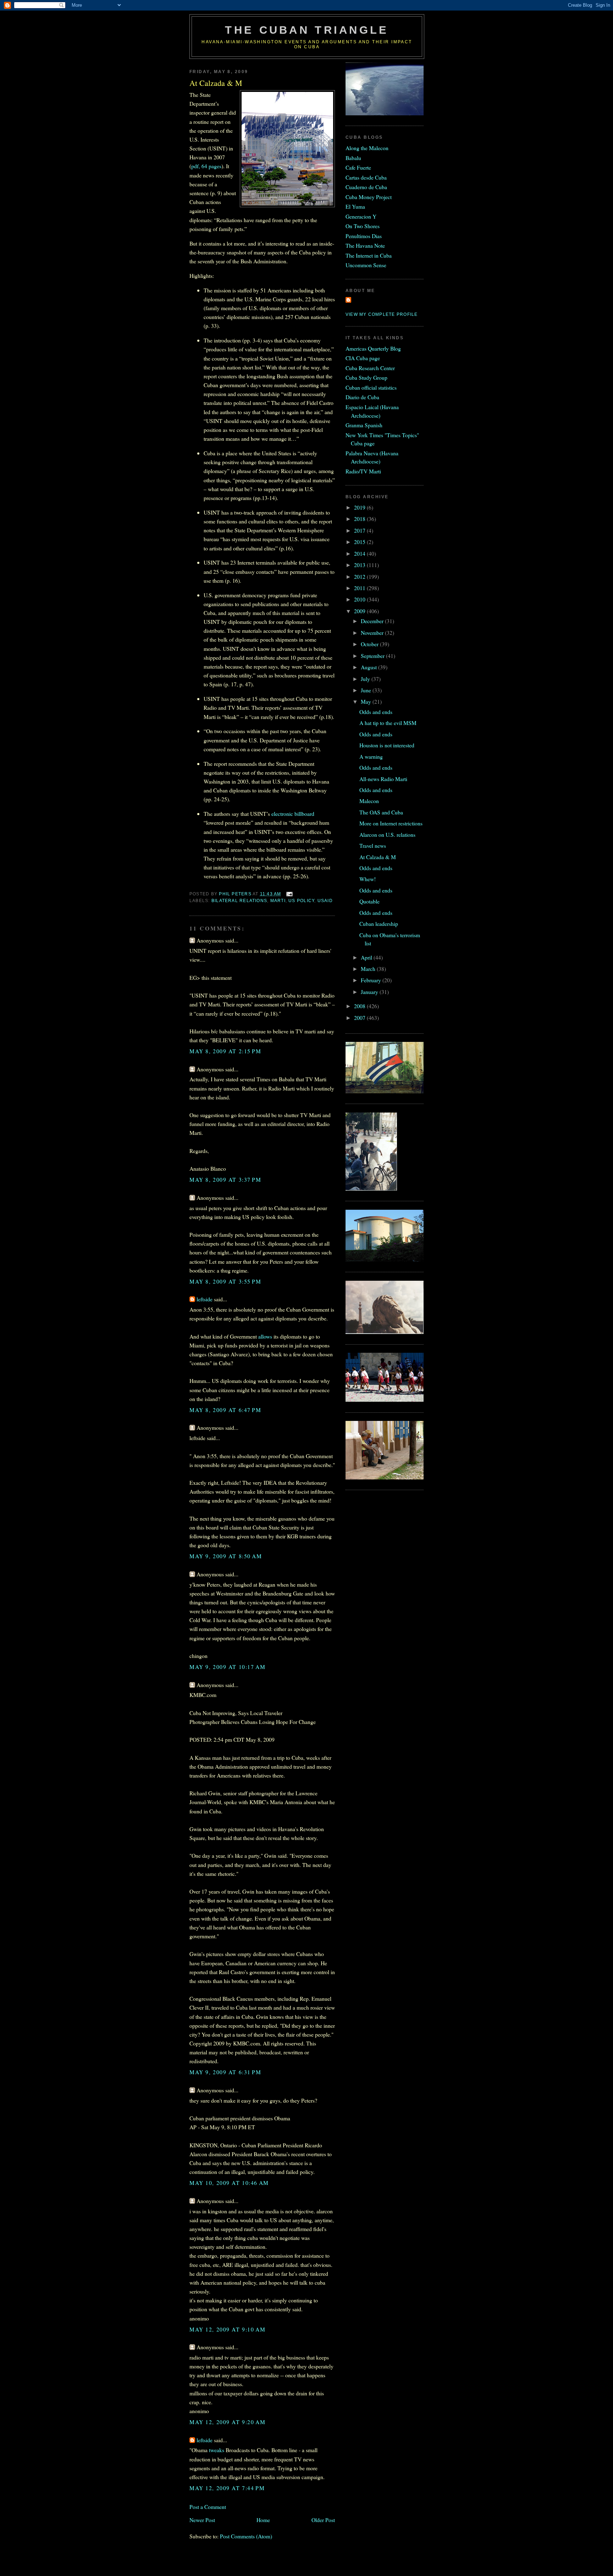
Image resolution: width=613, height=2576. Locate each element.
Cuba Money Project (369, 197)
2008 (360, 1006)
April (367, 957)
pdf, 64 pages (206, 166)
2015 (360, 542)
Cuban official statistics (371, 387)
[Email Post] (289, 894)
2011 (360, 588)
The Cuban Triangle (307, 30)
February (372, 980)
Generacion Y (361, 216)
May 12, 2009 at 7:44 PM (227, 2488)
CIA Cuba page (363, 358)
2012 (360, 576)
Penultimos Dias (364, 236)
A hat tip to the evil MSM (388, 723)
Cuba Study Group (366, 377)
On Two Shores (363, 226)
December (373, 621)
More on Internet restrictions (391, 823)
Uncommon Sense (366, 265)
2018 (360, 519)
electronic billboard (293, 814)
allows (265, 1336)
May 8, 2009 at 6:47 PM (225, 1410)
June (367, 690)
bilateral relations (239, 901)
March (369, 969)
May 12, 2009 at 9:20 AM (227, 2422)
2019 (360, 507)
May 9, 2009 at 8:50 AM (226, 1556)
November (373, 633)
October (370, 644)
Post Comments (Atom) (246, 2536)
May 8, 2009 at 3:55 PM (225, 1281)
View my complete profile (382, 314)
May (367, 701)
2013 (360, 565)
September (373, 656)
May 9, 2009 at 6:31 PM (225, 2072)
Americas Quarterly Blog (373, 348)
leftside (205, 1299)
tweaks (217, 2450)
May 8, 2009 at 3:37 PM (225, 1179)
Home (263, 2520)
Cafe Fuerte (358, 167)
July (366, 679)
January (370, 992)
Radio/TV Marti (363, 471)
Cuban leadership (379, 924)
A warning (371, 756)
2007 (360, 1018)
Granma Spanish (364, 425)
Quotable (369, 901)
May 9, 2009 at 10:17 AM (227, 1667)
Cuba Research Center (370, 368)
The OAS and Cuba (381, 812)
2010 (360, 599)
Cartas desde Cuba (366, 177)
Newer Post (202, 2520)
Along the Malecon (367, 148)
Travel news (373, 845)
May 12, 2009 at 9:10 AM (227, 2329)
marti (278, 901)
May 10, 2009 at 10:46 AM (229, 2183)
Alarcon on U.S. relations (387, 834)
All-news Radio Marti (383, 779)
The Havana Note (365, 245)
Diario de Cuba (362, 397)
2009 (360, 611)
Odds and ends (376, 712)
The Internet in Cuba (369, 255)
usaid (325, 901)
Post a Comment (208, 2507)
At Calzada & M (378, 857)
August (369, 667)
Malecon (369, 801)
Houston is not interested (387, 745)
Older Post (323, 2520)
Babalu (353, 158)
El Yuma (355, 206)
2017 (360, 530)
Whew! (368, 879)
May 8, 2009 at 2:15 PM (225, 1051)
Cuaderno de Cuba (366, 187)
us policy (301, 901)
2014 (360, 553)
